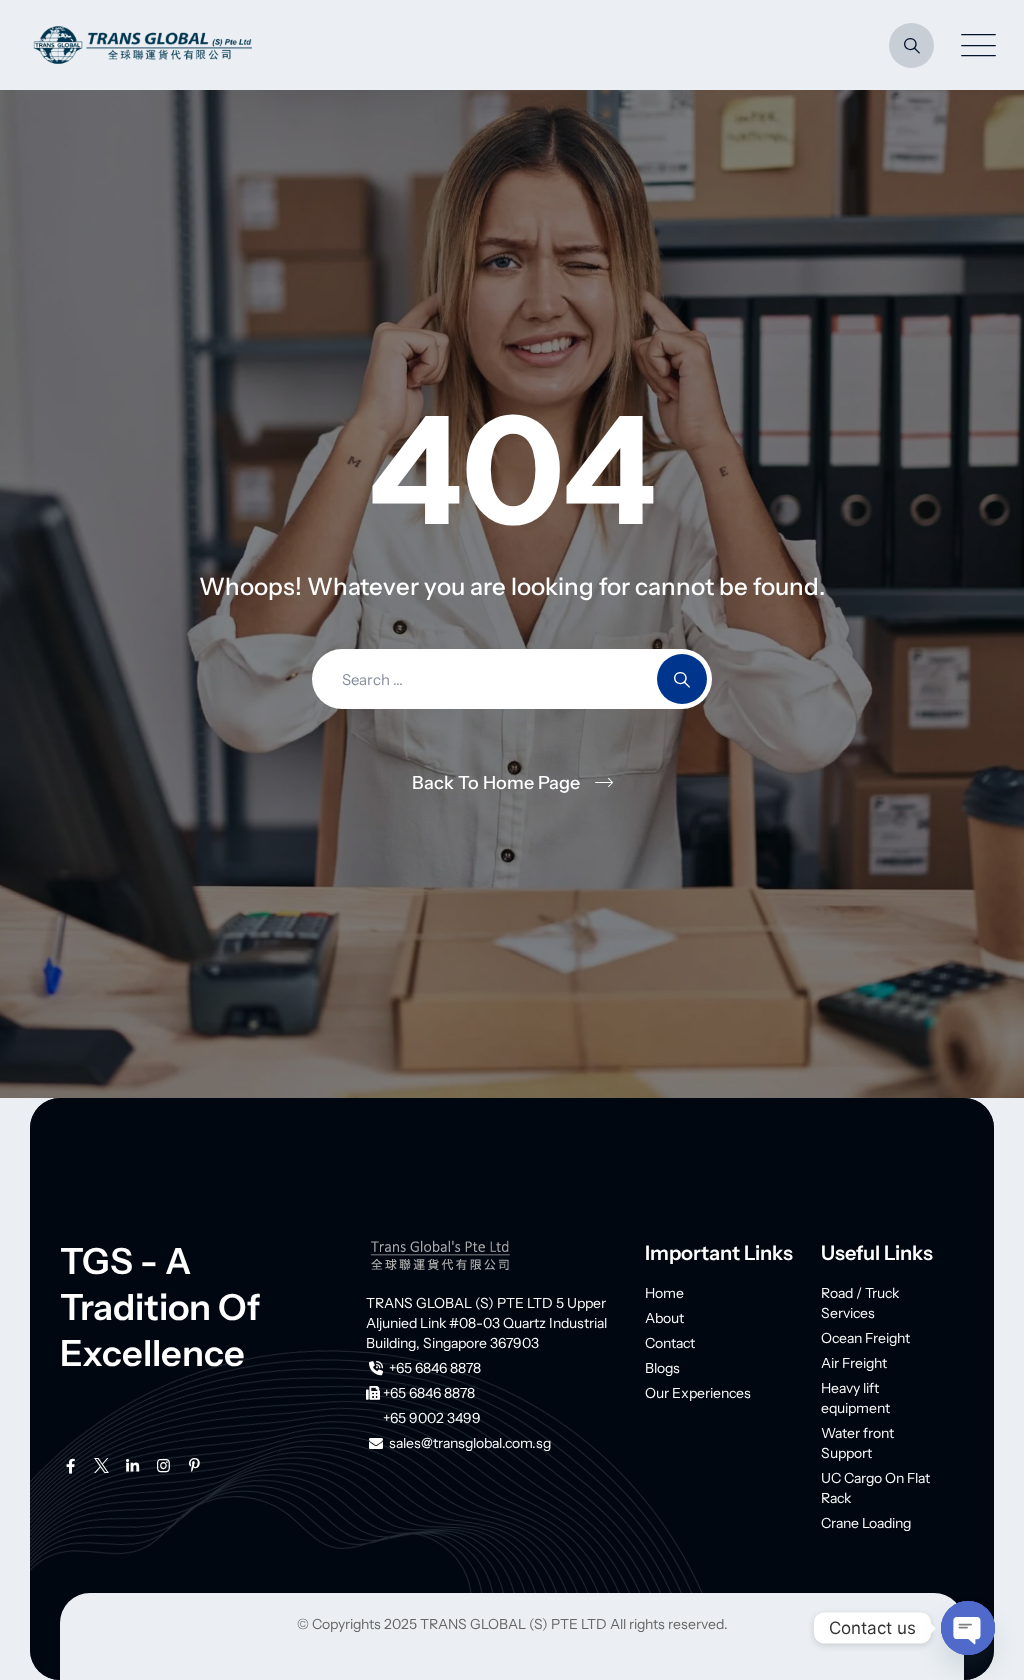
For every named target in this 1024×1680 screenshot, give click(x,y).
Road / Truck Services (860, 1303)
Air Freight (854, 1363)
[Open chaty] (968, 1628)
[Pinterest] (194, 1466)
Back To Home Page (496, 783)
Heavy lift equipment (855, 1398)
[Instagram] (163, 1466)
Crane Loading (866, 1523)
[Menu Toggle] (974, 45)
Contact (670, 1343)
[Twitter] (101, 1466)
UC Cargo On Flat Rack (875, 1488)
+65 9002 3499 (432, 1418)
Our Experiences (698, 1393)
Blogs (662, 1368)
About (664, 1318)
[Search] (911, 45)
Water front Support (857, 1443)
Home (664, 1293)
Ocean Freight (865, 1338)
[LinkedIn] (132, 1466)
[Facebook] (70, 1466)
